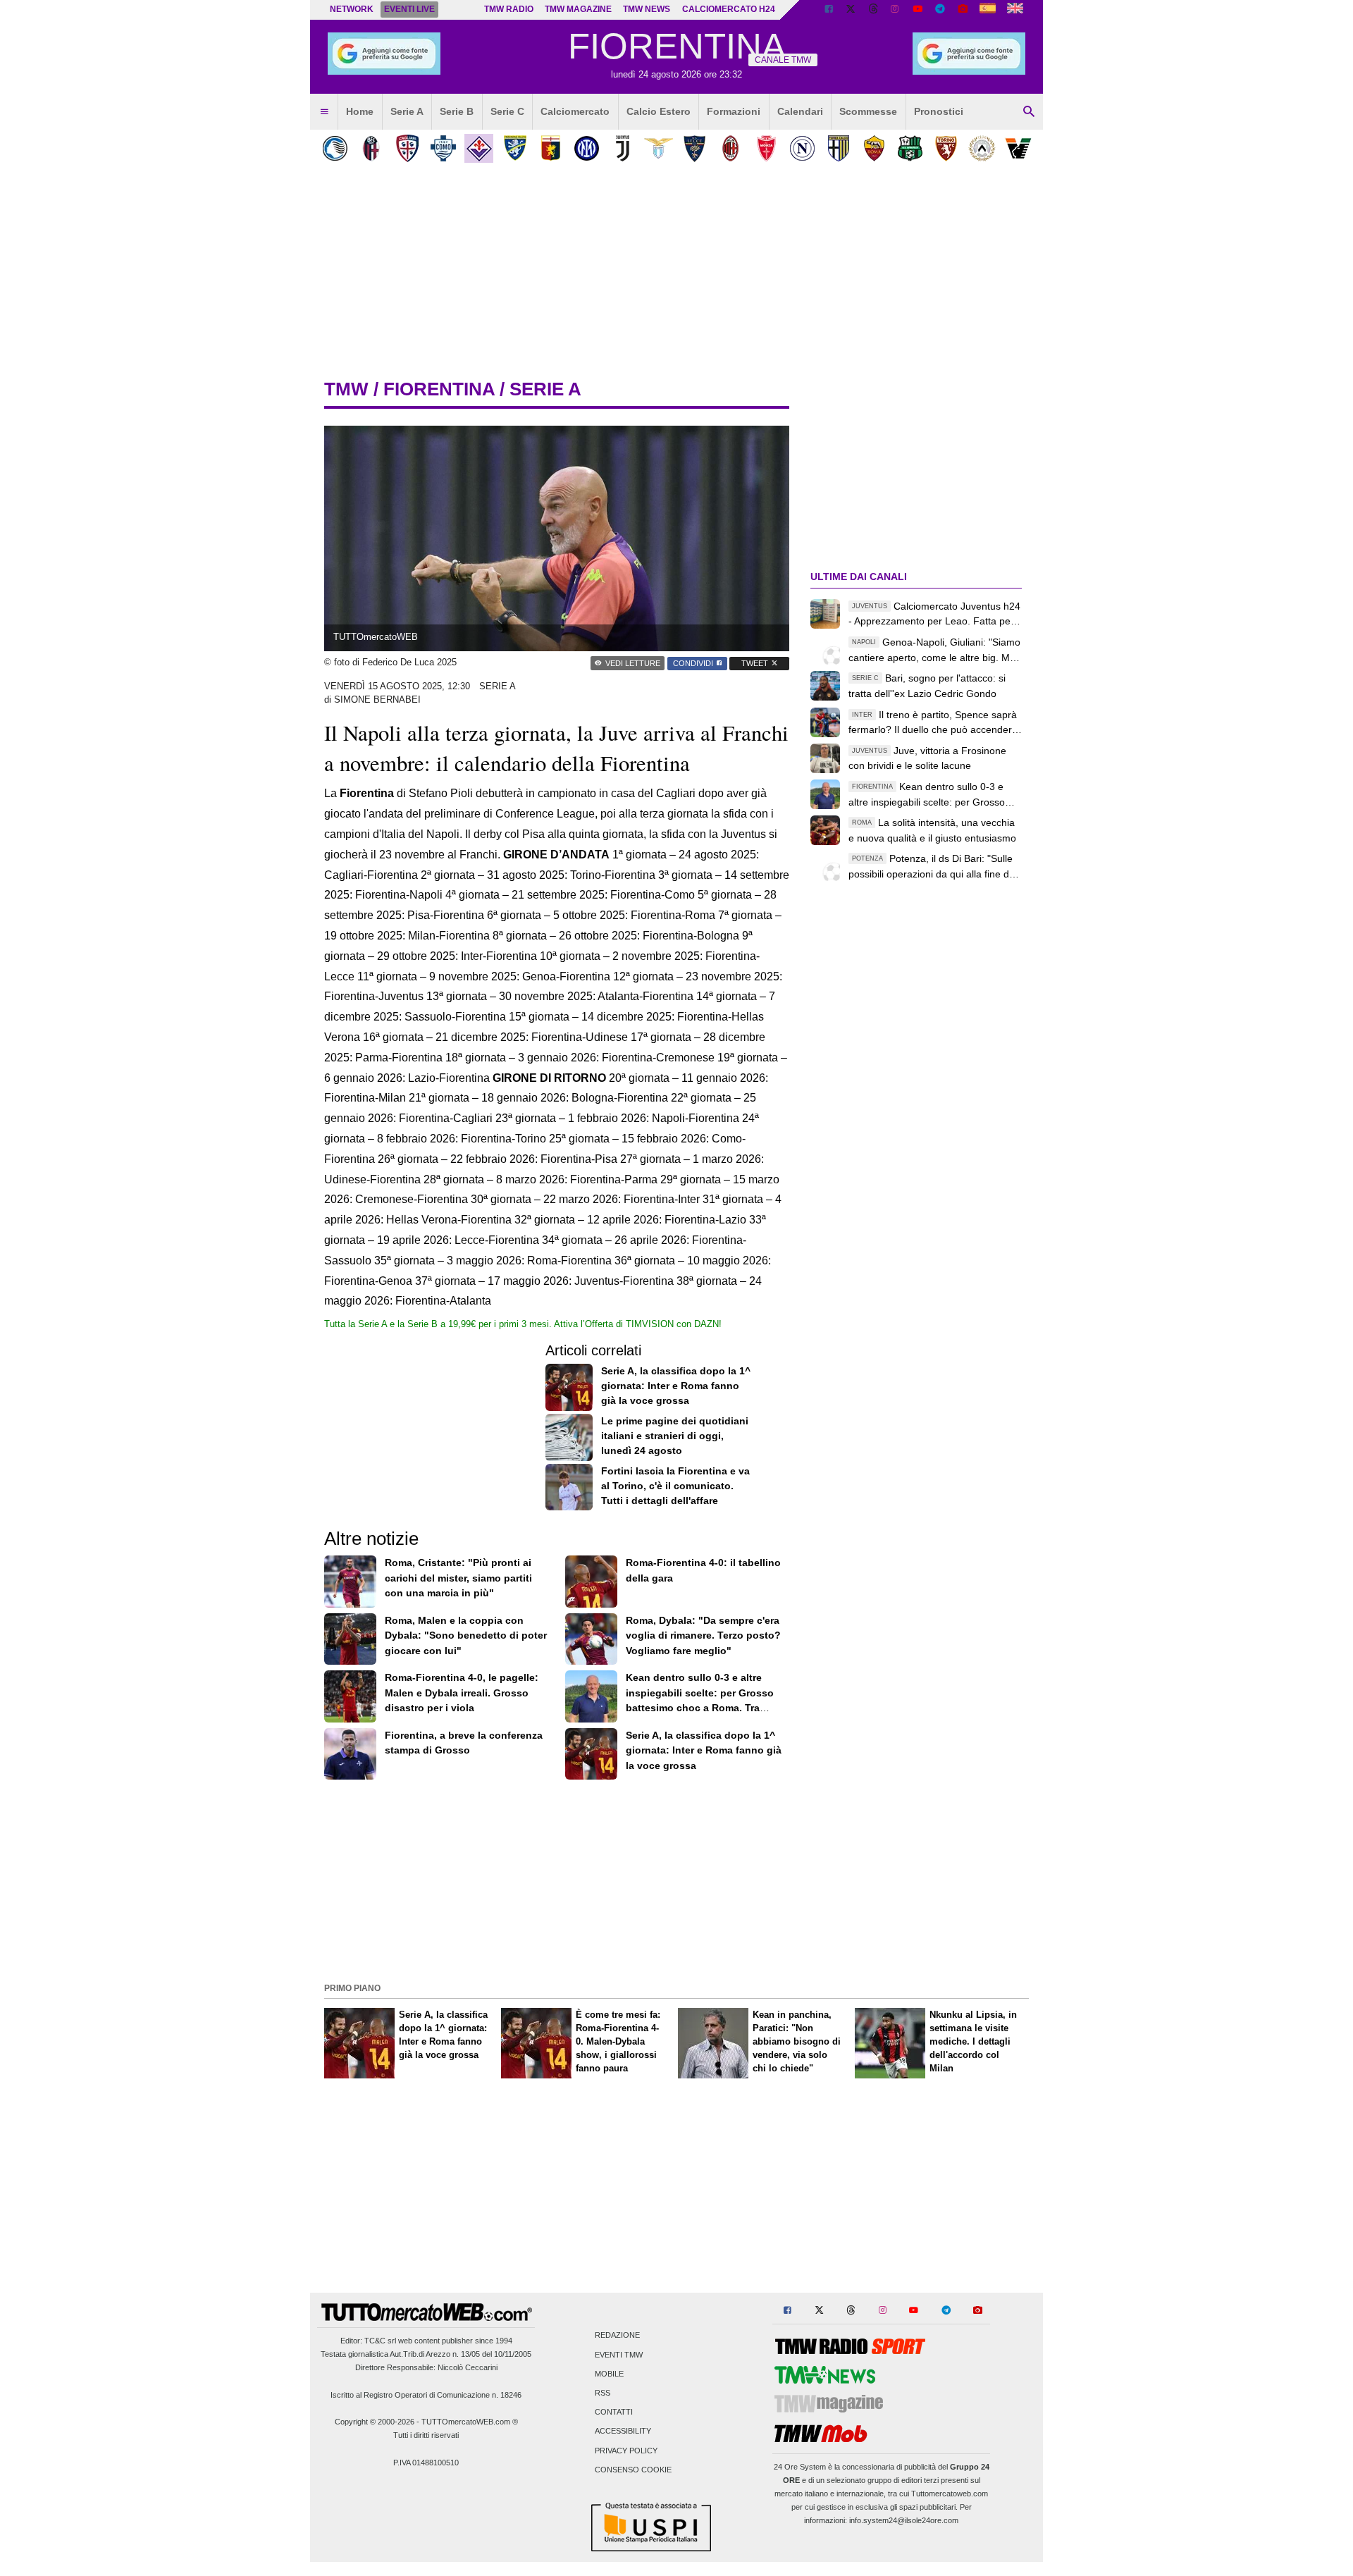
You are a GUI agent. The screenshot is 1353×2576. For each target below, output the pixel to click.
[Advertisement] (676, 1880)
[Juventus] (623, 148)
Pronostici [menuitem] (939, 111)
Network (352, 9)
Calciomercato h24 (729, 9)
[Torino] (946, 148)
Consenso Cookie (633, 2470)
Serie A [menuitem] (407, 111)
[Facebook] (829, 10)
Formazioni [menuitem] (734, 111)
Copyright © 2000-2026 (375, 2422)
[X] (851, 10)
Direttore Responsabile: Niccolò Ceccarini (426, 2367)
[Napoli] (802, 148)
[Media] (963, 10)
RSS (603, 2393)
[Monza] (766, 148)
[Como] (443, 148)
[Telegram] (940, 10)
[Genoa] (551, 148)
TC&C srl (380, 2341)
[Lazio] (659, 148)
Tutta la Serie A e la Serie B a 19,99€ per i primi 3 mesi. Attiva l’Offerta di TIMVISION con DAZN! (523, 1324)
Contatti (614, 2412)
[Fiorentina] (479, 148)
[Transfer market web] (1015, 10)
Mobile (609, 2374)
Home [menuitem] (360, 111)
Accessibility (623, 2432)
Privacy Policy (626, 2451)
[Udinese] (982, 148)
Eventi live (409, 9)
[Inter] (587, 148)
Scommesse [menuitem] (868, 111)
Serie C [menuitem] (507, 111)
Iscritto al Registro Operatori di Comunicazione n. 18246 (426, 2395)
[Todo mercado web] (988, 10)
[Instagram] (896, 10)
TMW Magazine (578, 9)
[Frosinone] (515, 148)
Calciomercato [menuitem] (575, 111)
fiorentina (439, 389)
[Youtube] (918, 10)
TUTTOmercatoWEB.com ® (470, 2422)
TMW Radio (509, 9)
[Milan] (730, 148)
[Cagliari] (407, 148)
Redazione (617, 2336)
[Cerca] (1029, 112)
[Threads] (874, 10)
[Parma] (838, 148)
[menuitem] (324, 112)
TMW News (647, 9)
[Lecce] (694, 148)
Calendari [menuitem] (800, 111)
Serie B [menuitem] (457, 111)
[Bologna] (371, 148)
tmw (346, 389)
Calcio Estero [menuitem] (659, 111)
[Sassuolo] (910, 148)
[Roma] (874, 148)
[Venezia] (1018, 148)
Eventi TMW (619, 2355)
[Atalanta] (335, 148)
